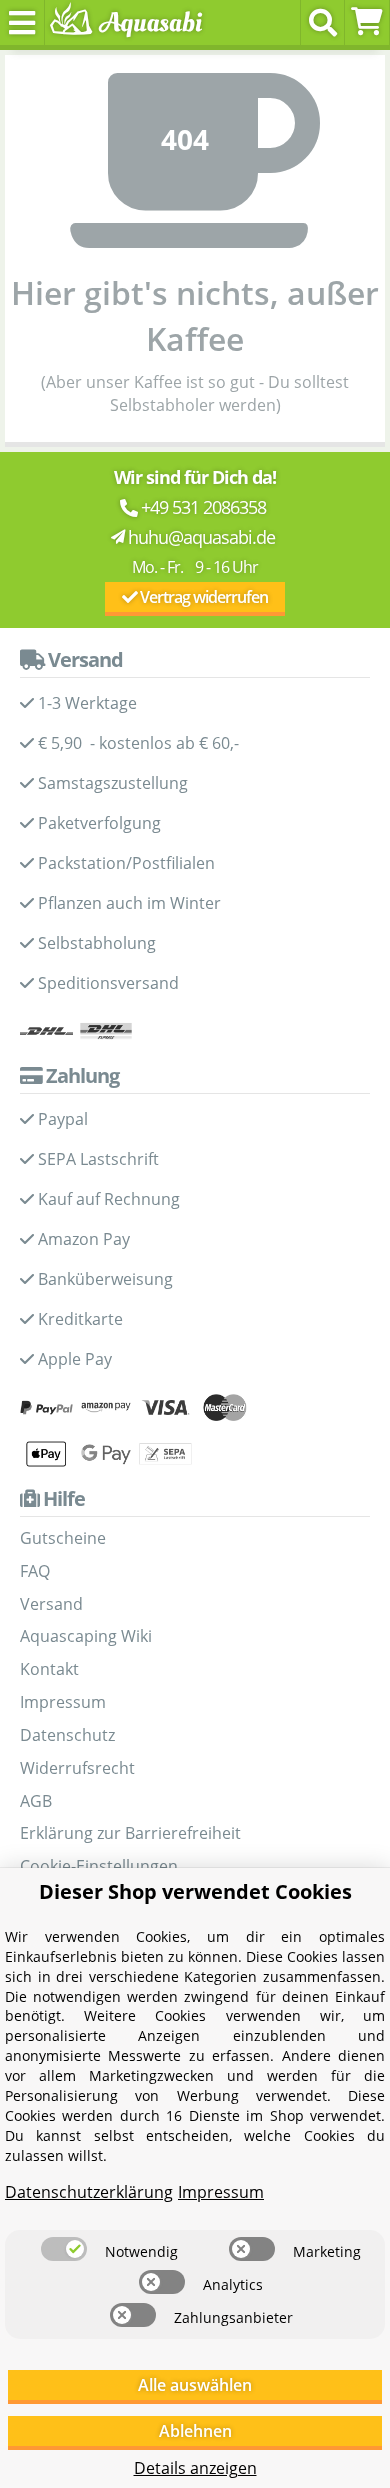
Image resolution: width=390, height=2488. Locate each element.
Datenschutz (67, 1735)
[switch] (64, 2249)
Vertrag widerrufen (202, 597)
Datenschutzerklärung (89, 2192)
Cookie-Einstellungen (99, 1866)
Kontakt (49, 1669)
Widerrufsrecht (77, 1768)
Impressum (63, 1702)
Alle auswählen (195, 2385)
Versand (51, 1604)
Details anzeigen (195, 2468)
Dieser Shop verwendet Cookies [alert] (195, 1891)
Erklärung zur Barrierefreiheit (130, 1833)
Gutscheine (63, 1538)
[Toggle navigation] (22, 22)
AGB (36, 1801)
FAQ (35, 1571)
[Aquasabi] (122, 22)
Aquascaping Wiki (86, 1636)
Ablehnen (195, 2431)
